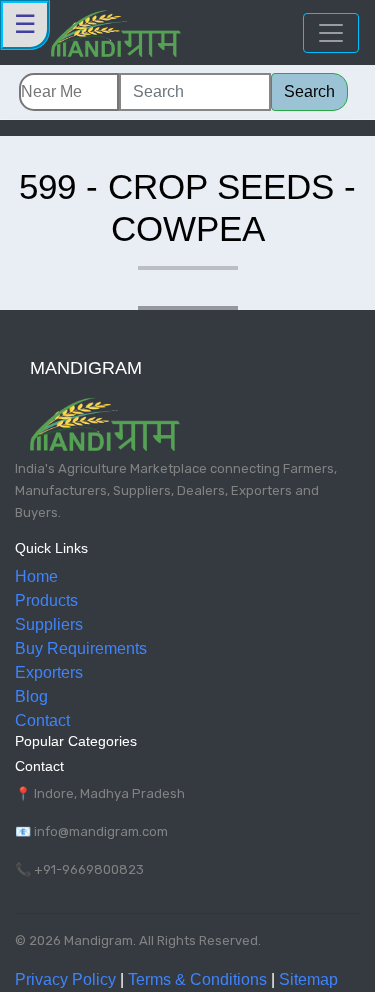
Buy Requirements (81, 648)
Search (309, 91)
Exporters (49, 672)
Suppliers (49, 624)
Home (36, 576)
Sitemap (308, 979)
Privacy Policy (65, 979)
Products (46, 600)
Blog (31, 696)
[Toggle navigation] (331, 33)
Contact (42, 720)
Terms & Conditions (197, 979)
